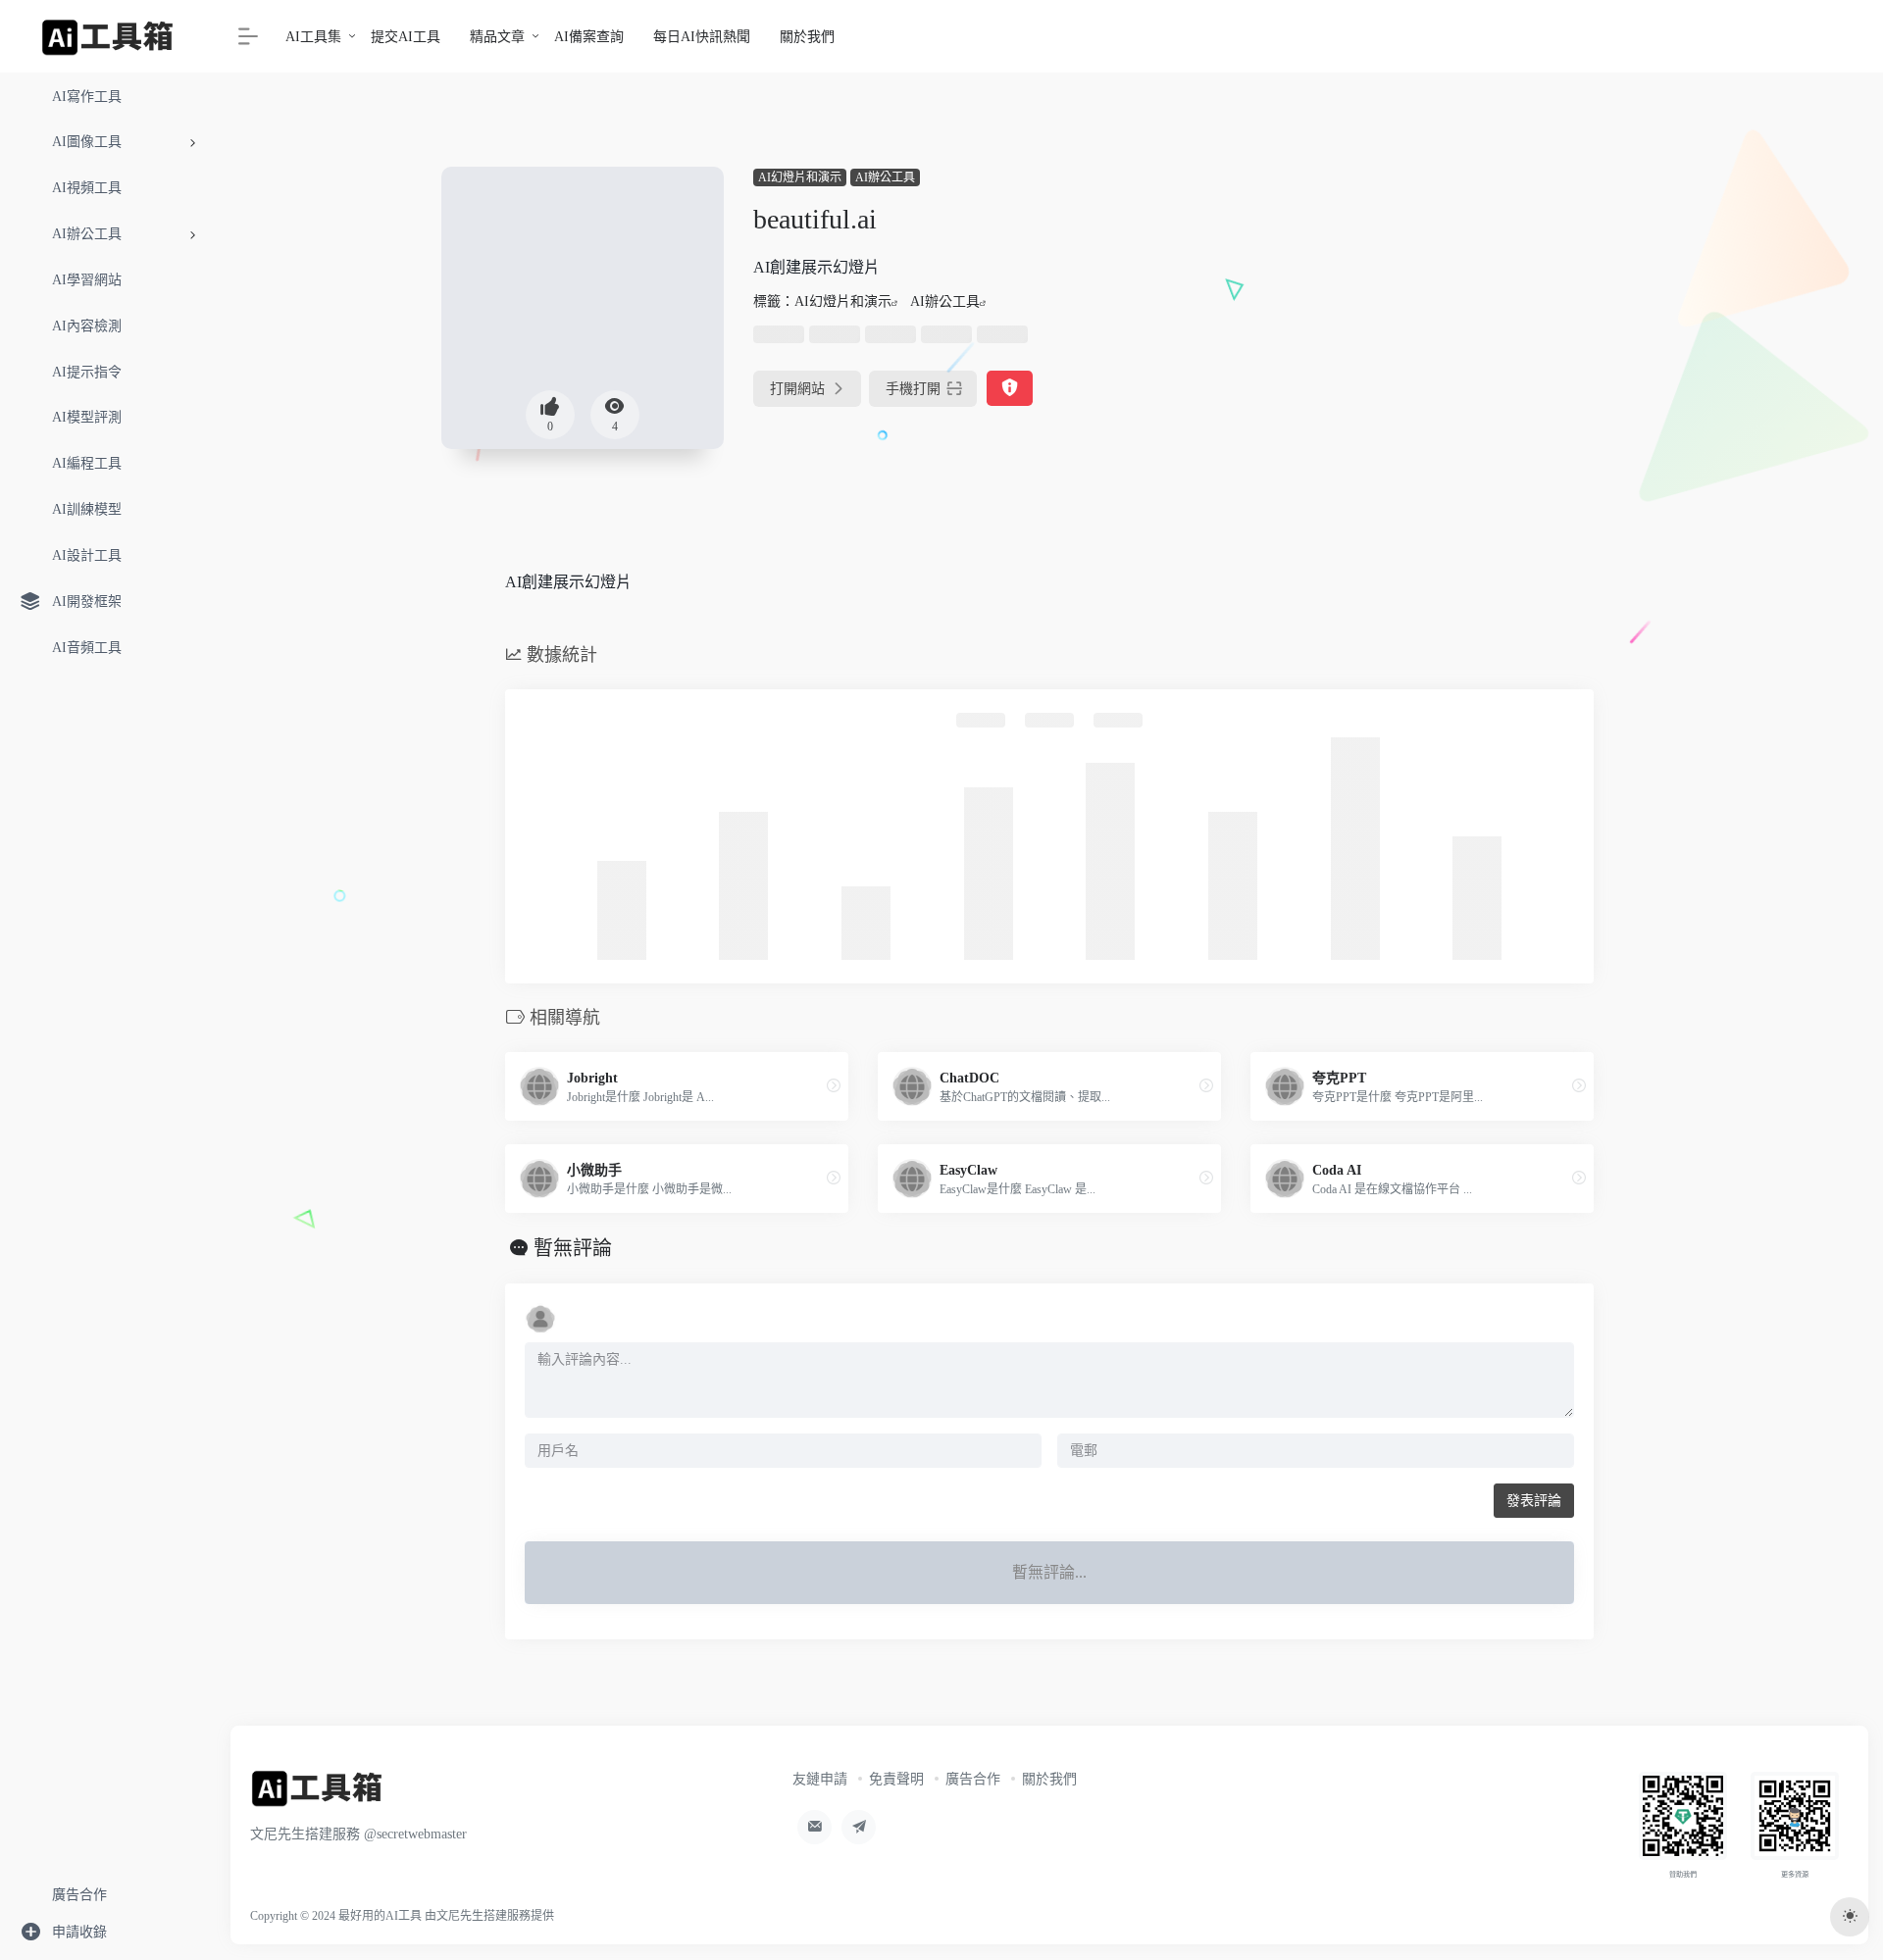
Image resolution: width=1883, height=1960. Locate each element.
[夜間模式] (1850, 1917)
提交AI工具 (406, 37)
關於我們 (807, 37)
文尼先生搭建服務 (483, 1916)
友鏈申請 (820, 1779)
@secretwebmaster (415, 1834)
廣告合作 (973, 1779)
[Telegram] (859, 1827)
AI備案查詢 (589, 37)
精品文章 (497, 37)
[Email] (814, 1827)
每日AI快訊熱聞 (702, 37)
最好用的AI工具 (380, 1916)
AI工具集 (313, 37)
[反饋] (1010, 389)
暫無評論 (573, 1248)
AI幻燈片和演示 (800, 177)
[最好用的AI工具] (317, 1795)
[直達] (834, 1086)
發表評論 (1534, 1501)
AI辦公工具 (885, 177)
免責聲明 (896, 1779)
